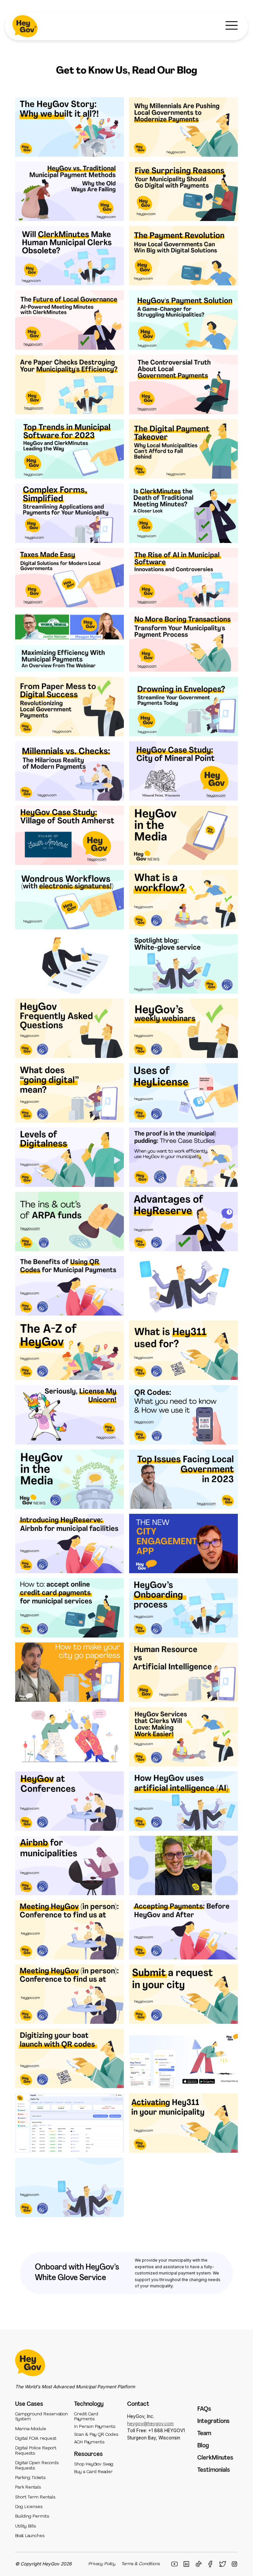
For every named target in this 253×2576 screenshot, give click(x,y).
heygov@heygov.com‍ (150, 2424)
